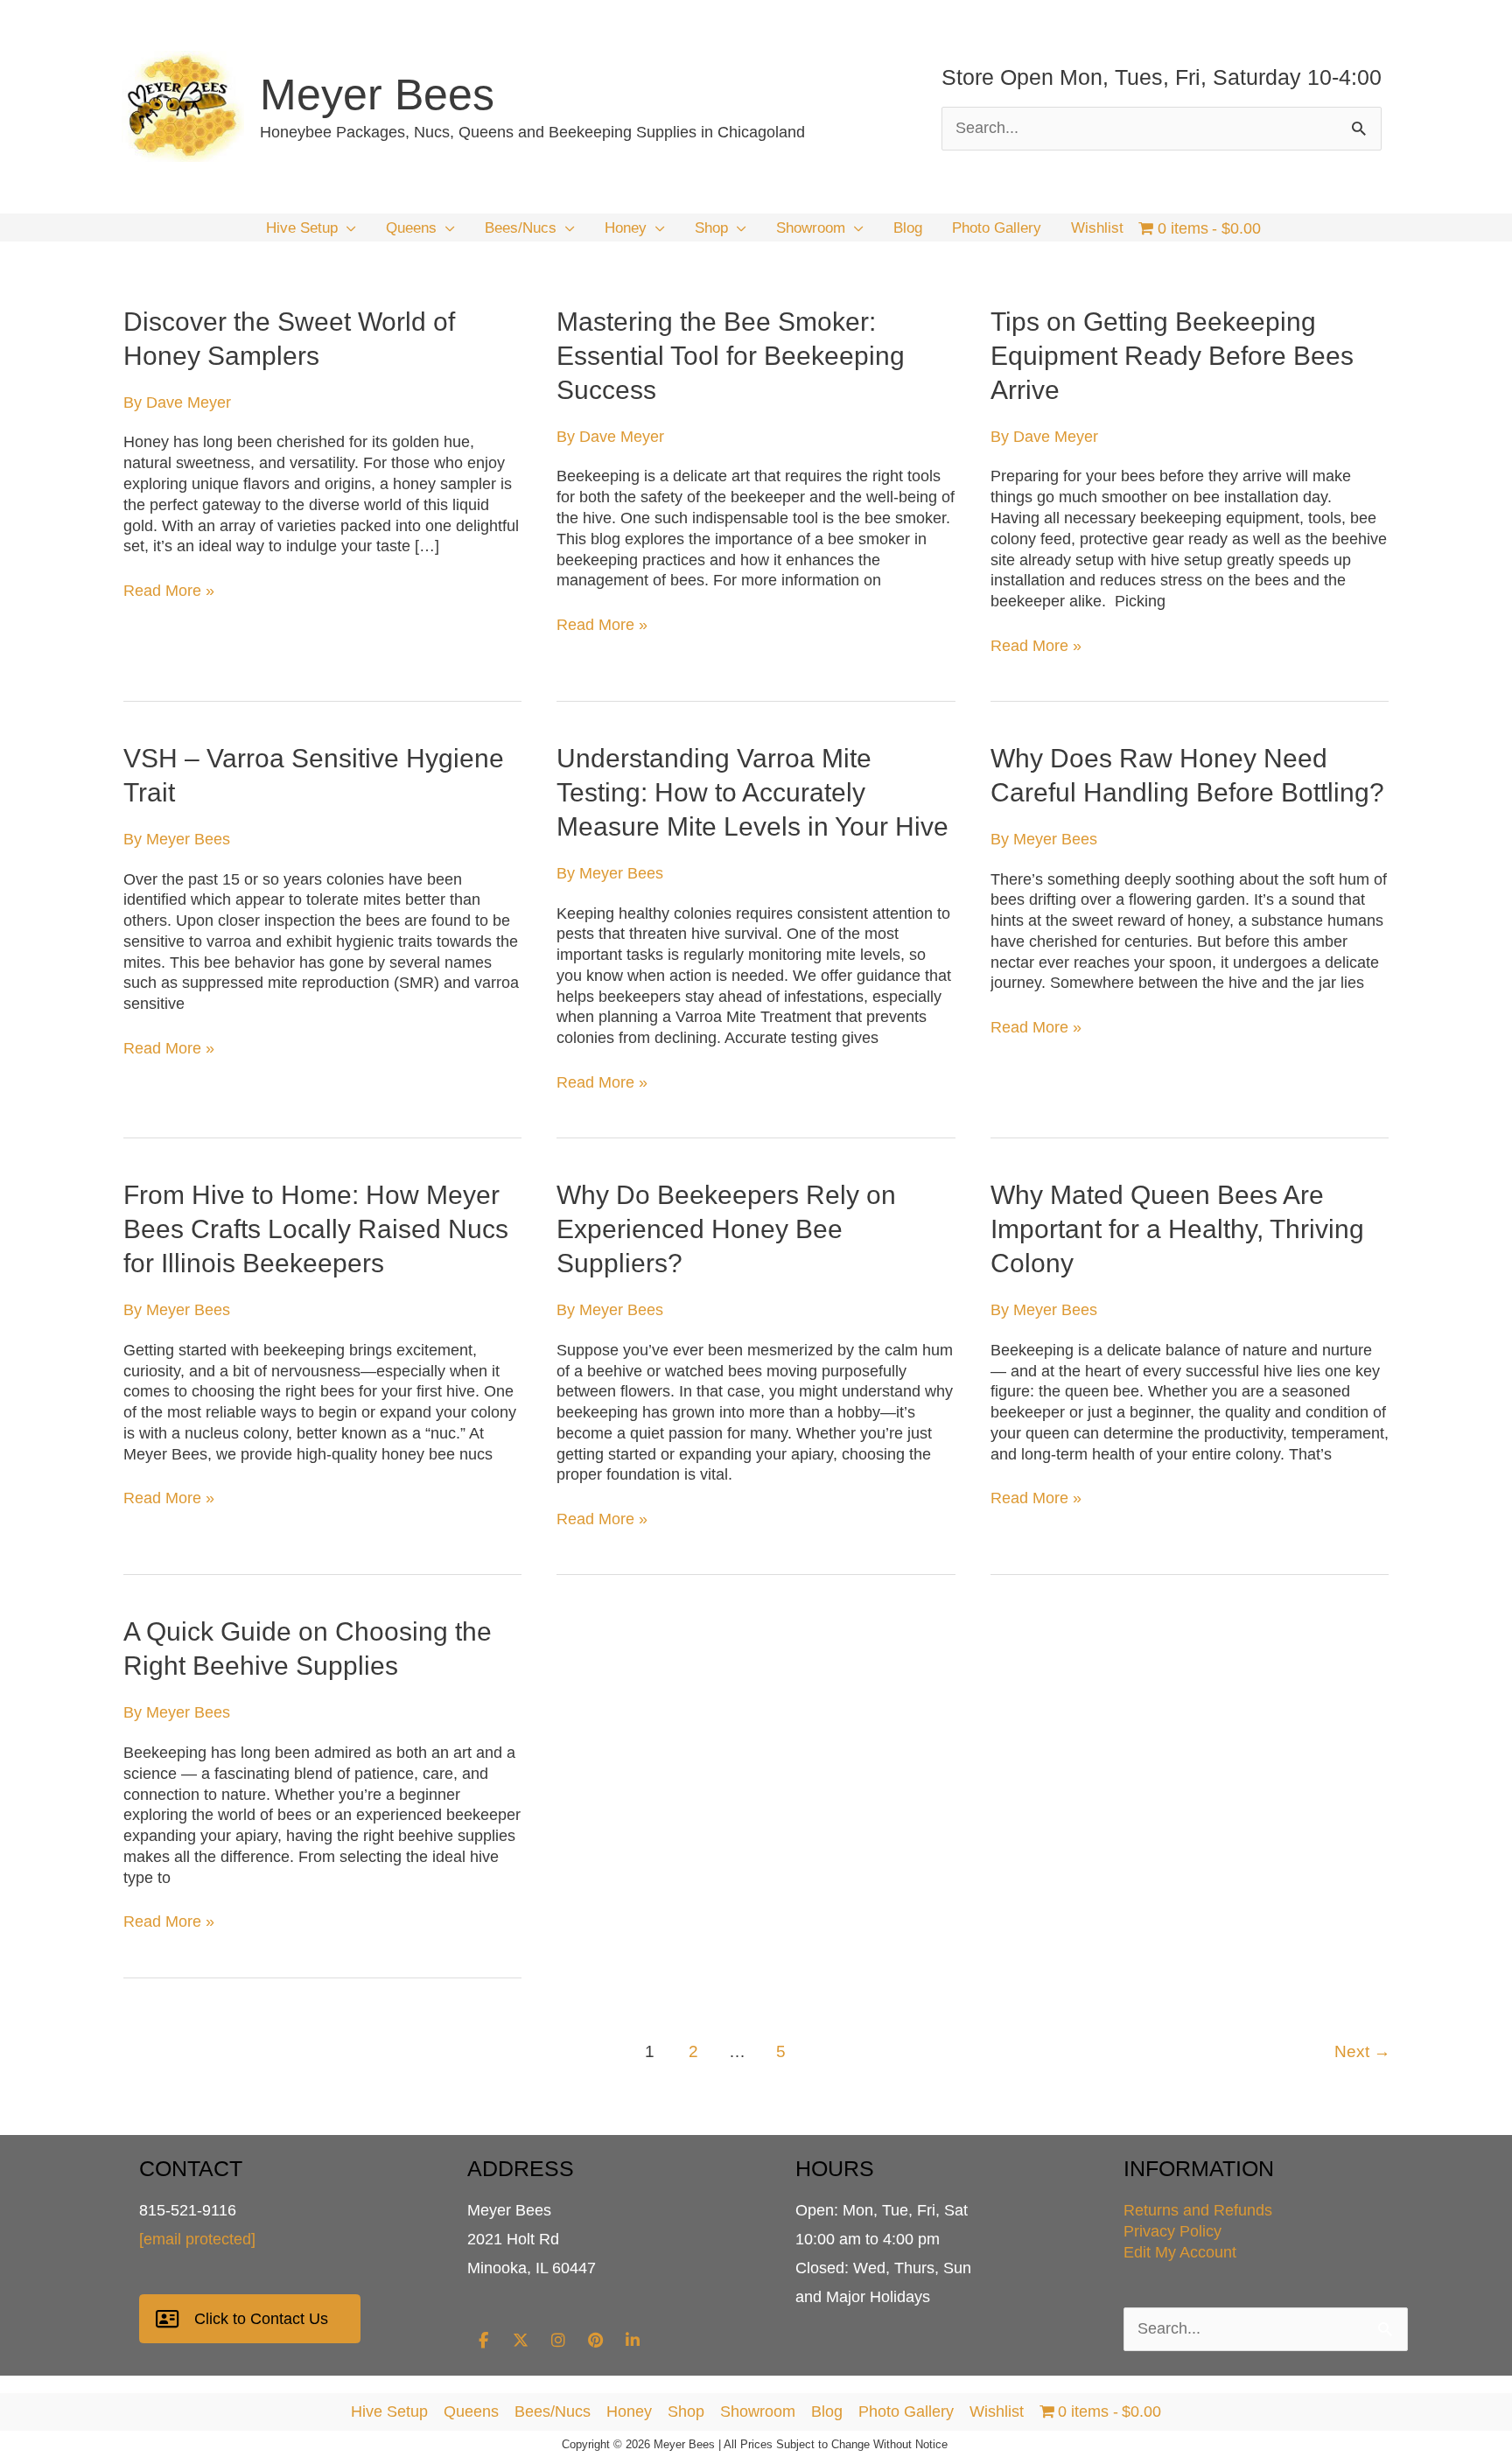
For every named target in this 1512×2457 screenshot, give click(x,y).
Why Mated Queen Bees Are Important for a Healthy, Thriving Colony (1177, 1229)
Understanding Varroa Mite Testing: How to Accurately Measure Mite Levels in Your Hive (752, 792)
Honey (629, 2411)
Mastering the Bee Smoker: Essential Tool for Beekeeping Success (731, 356)
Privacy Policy (1172, 2231)
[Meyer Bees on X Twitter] (521, 2341)
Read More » (169, 591)
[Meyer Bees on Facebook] (483, 2341)
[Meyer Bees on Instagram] (558, 2341)
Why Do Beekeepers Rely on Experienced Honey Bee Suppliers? (726, 1229)
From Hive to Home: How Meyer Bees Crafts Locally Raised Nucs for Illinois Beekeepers (316, 1229)
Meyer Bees (377, 94)
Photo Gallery (906, 2411)
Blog (827, 2411)
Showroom (758, 2411)
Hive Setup (389, 2411)
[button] (347, 228)
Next (1362, 2051)
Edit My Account (1180, 2252)
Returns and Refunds (1198, 2210)
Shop (686, 2411)
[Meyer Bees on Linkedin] (633, 2341)
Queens (471, 2411)
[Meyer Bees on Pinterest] (595, 2341)
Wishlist (997, 2411)
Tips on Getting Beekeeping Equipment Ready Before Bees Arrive (1172, 356)
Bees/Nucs (553, 2411)
